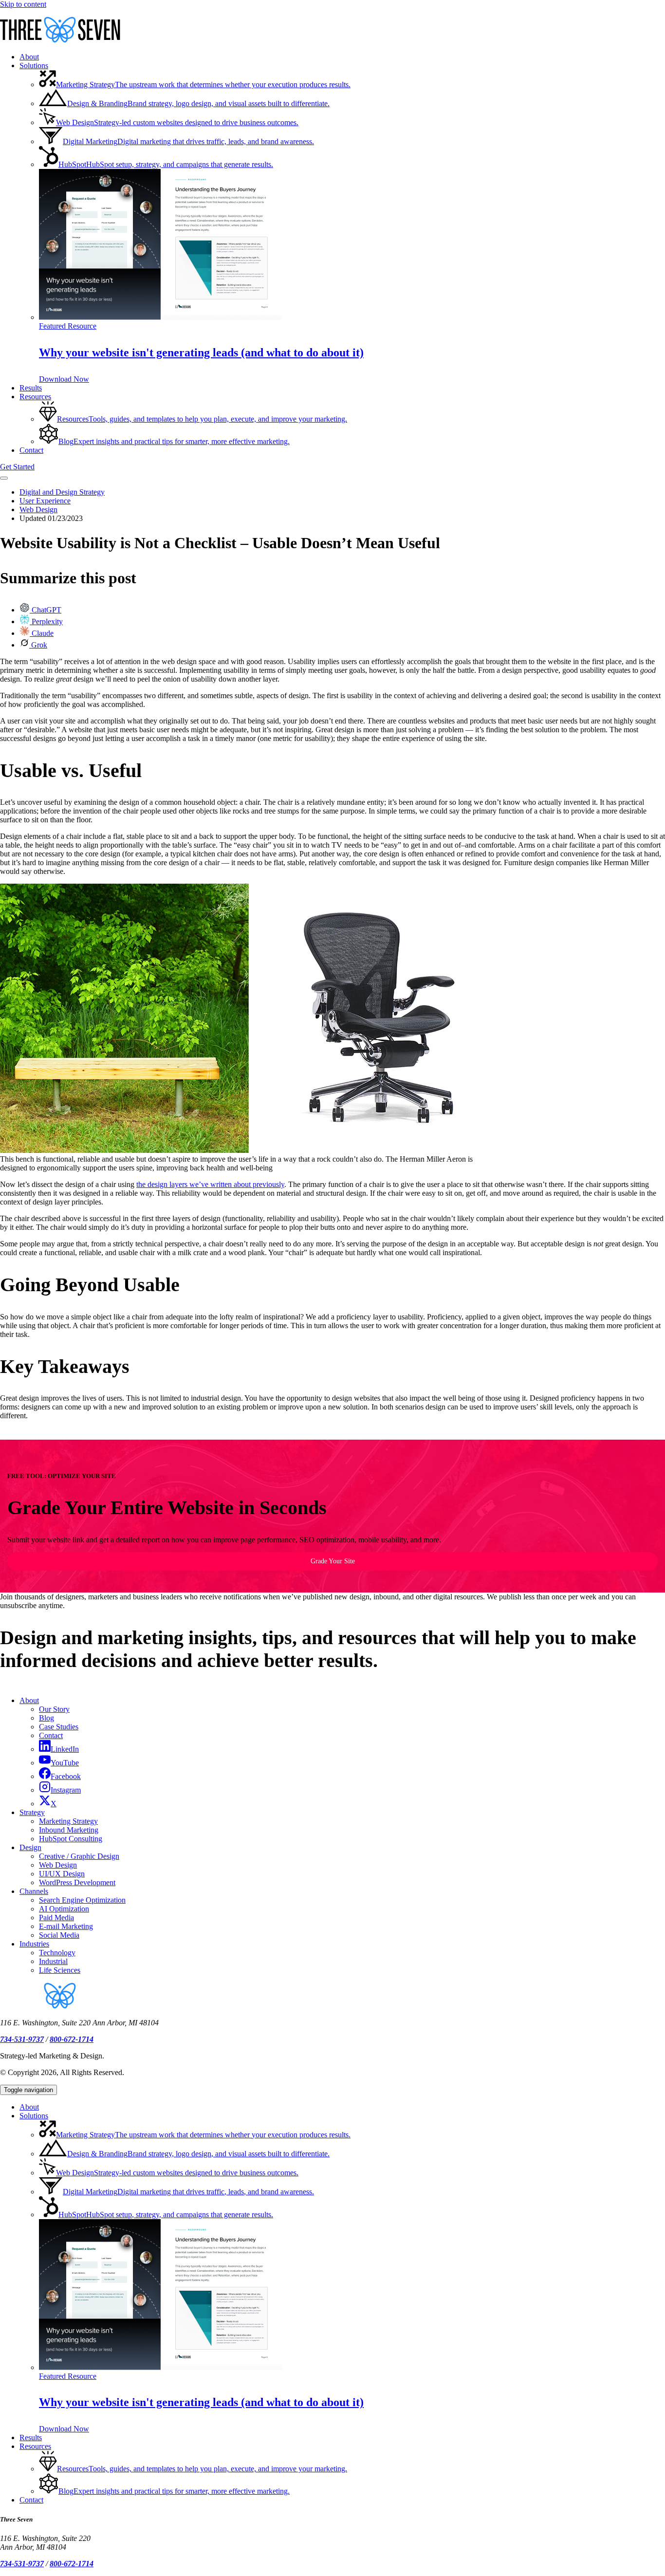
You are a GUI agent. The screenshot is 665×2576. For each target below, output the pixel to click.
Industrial (53, 1961)
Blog (46, 1718)
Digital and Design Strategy (62, 492)
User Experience (45, 501)
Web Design (38, 510)
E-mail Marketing (66, 1926)
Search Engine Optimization (82, 1900)
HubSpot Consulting (71, 1839)
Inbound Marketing (69, 1830)
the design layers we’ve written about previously (210, 1184)
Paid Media (56, 1918)
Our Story (54, 1709)
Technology (57, 1953)
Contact (51, 1735)
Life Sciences (60, 1970)
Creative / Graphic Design (79, 1856)
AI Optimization (64, 1909)
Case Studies (59, 1727)
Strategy (32, 1812)
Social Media (59, 1935)
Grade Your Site (333, 1561)
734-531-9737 (22, 2039)
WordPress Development (77, 1882)
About (29, 1700)
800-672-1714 (72, 2039)
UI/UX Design (62, 1874)
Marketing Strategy (68, 1821)
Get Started (17, 467)
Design (30, 1847)
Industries (34, 1944)
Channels (34, 1891)
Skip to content (23, 4)
